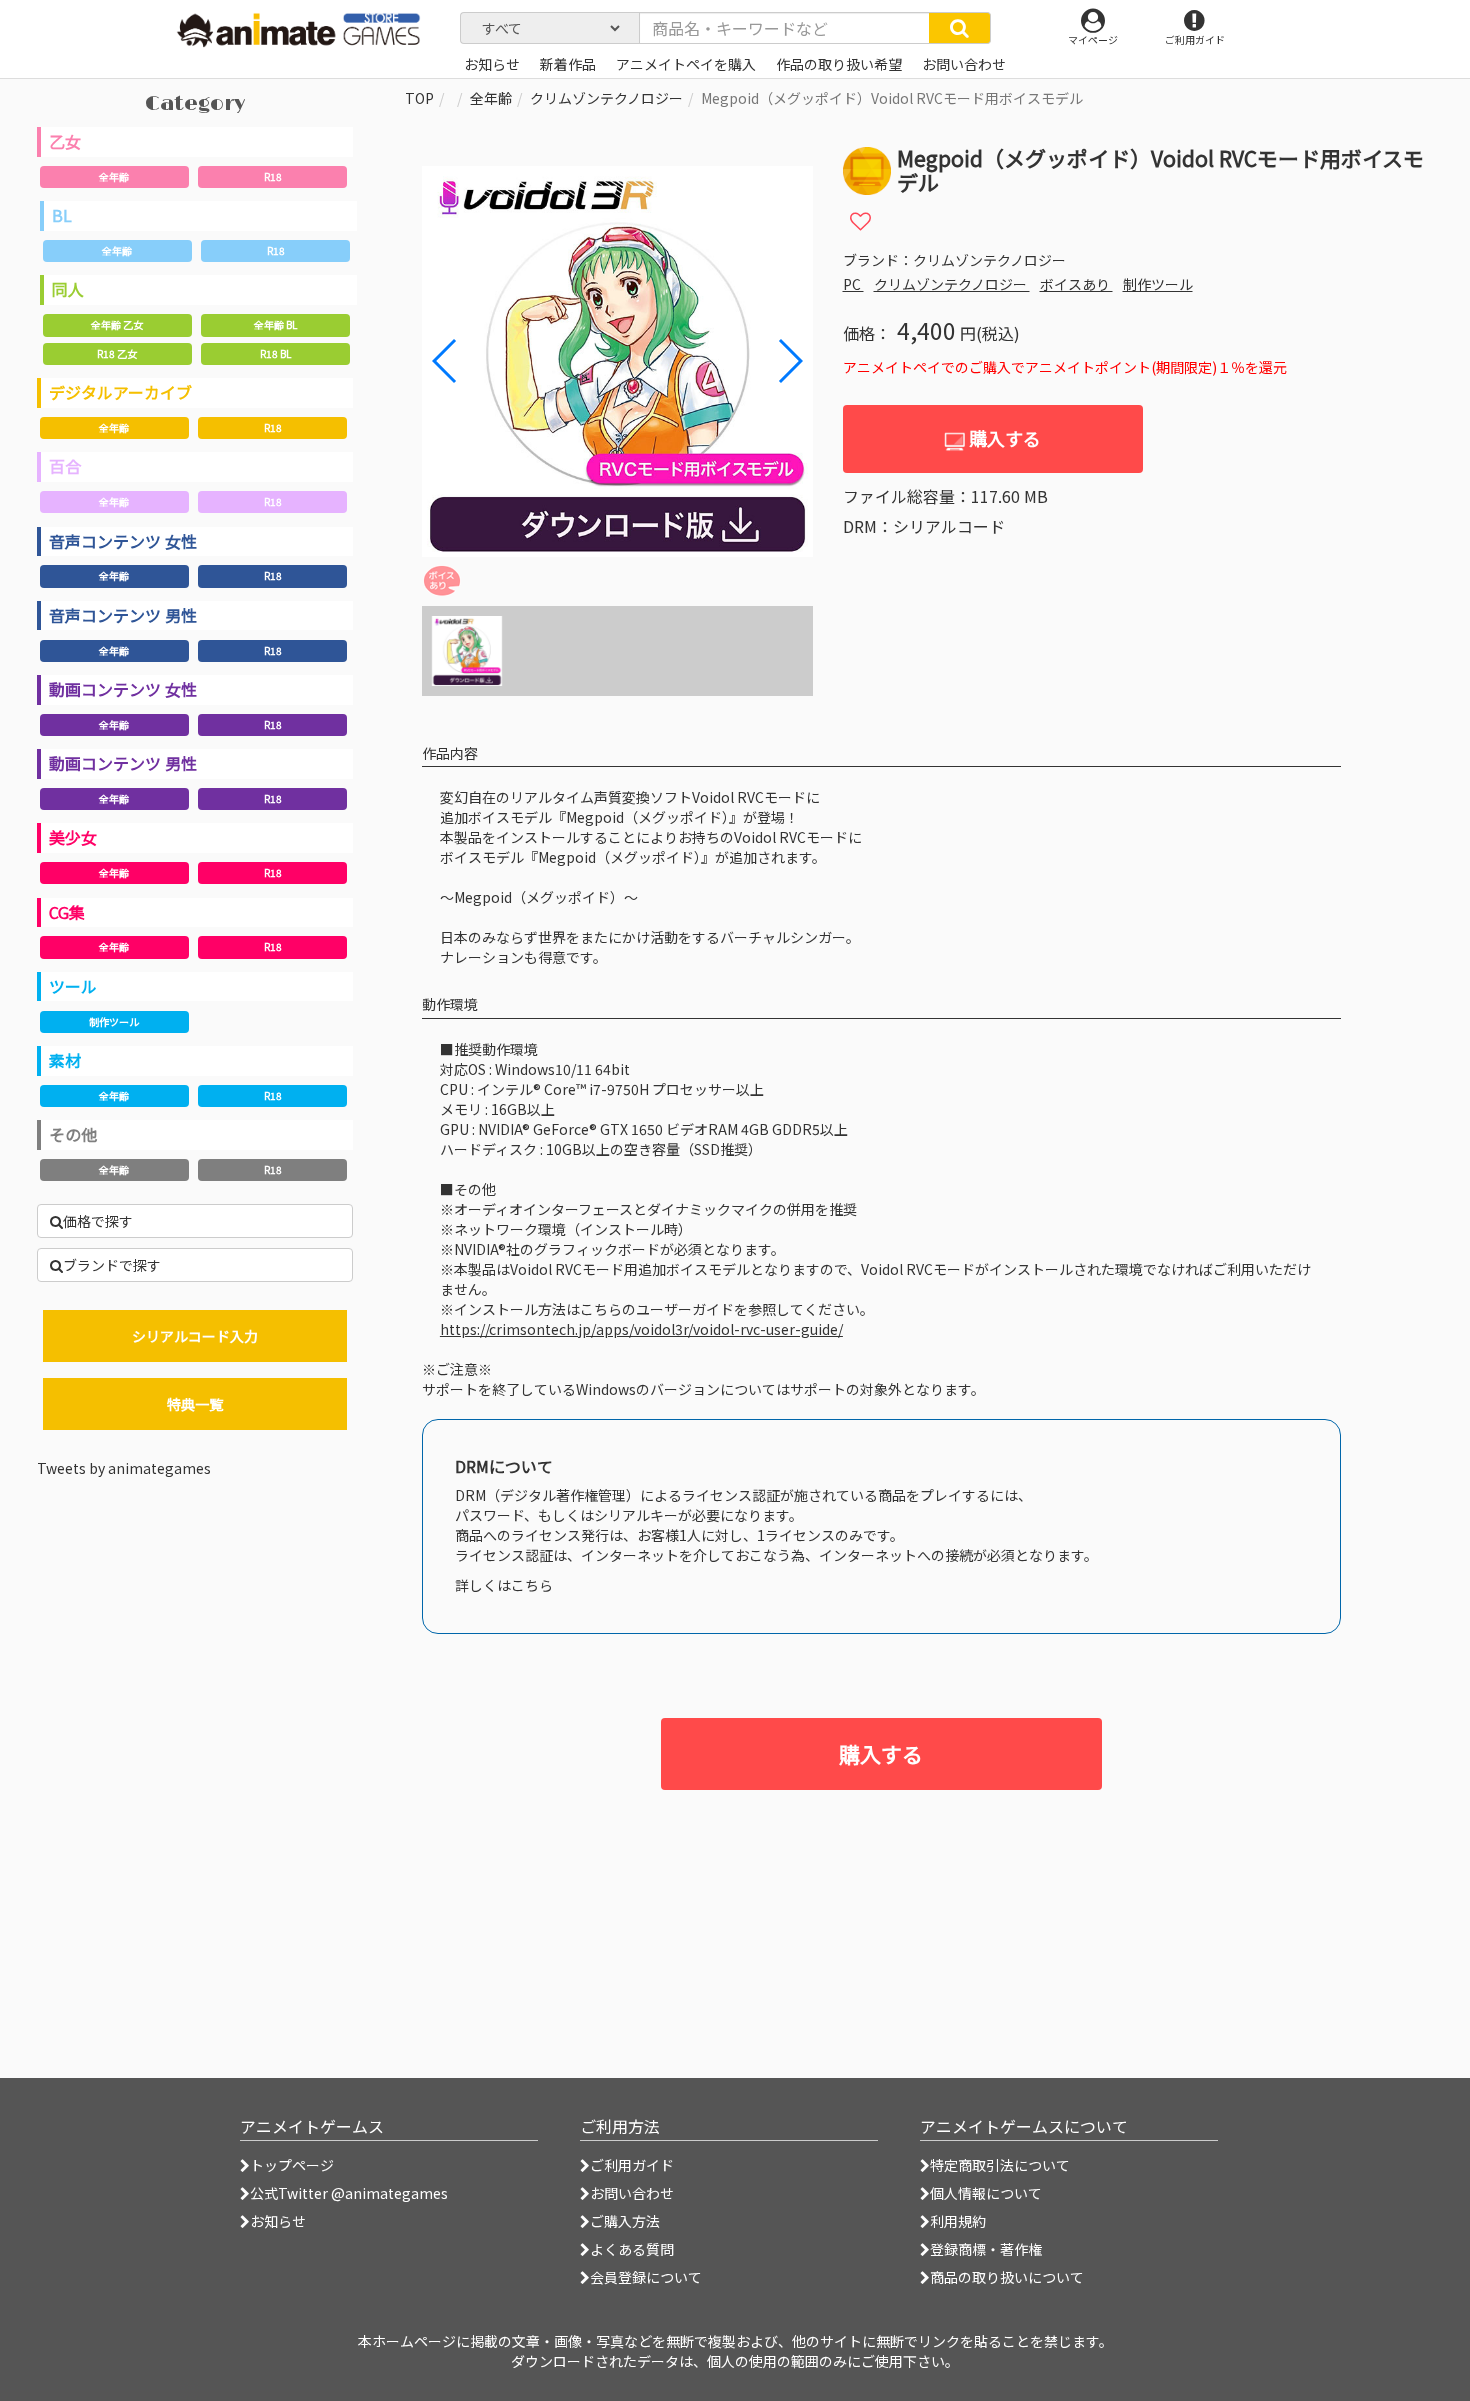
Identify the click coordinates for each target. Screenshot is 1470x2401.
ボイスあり (1076, 284)
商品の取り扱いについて (1007, 2277)
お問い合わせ (632, 2193)
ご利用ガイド (632, 2165)
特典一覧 (195, 1404)
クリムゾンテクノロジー (606, 98)
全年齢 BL (275, 324)
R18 (273, 176)
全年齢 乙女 (117, 324)
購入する (1003, 438)
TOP (419, 98)
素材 (65, 1060)
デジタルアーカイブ (120, 392)
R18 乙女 (117, 353)
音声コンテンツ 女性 (123, 541)
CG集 (67, 912)
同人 (68, 289)
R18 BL (275, 353)
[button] (789, 361)
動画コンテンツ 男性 (123, 763)
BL (62, 215)
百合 (65, 466)
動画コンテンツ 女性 (123, 689)
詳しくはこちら (504, 1585)
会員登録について (646, 2277)
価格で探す (98, 1221)
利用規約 (958, 2221)
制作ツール (114, 1021)
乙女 (65, 141)
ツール (73, 986)
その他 (73, 1134)
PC (853, 284)
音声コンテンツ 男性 (123, 615)
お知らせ (278, 2221)
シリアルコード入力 (195, 1336)
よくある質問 (632, 2249)
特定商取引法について (1000, 2165)
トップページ (292, 2165)
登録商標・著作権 (986, 2249)
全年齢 (114, 176)
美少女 (73, 837)
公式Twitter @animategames (349, 2193)
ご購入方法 (625, 2221)
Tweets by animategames (124, 1468)
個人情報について (986, 2193)
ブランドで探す (112, 1265)
